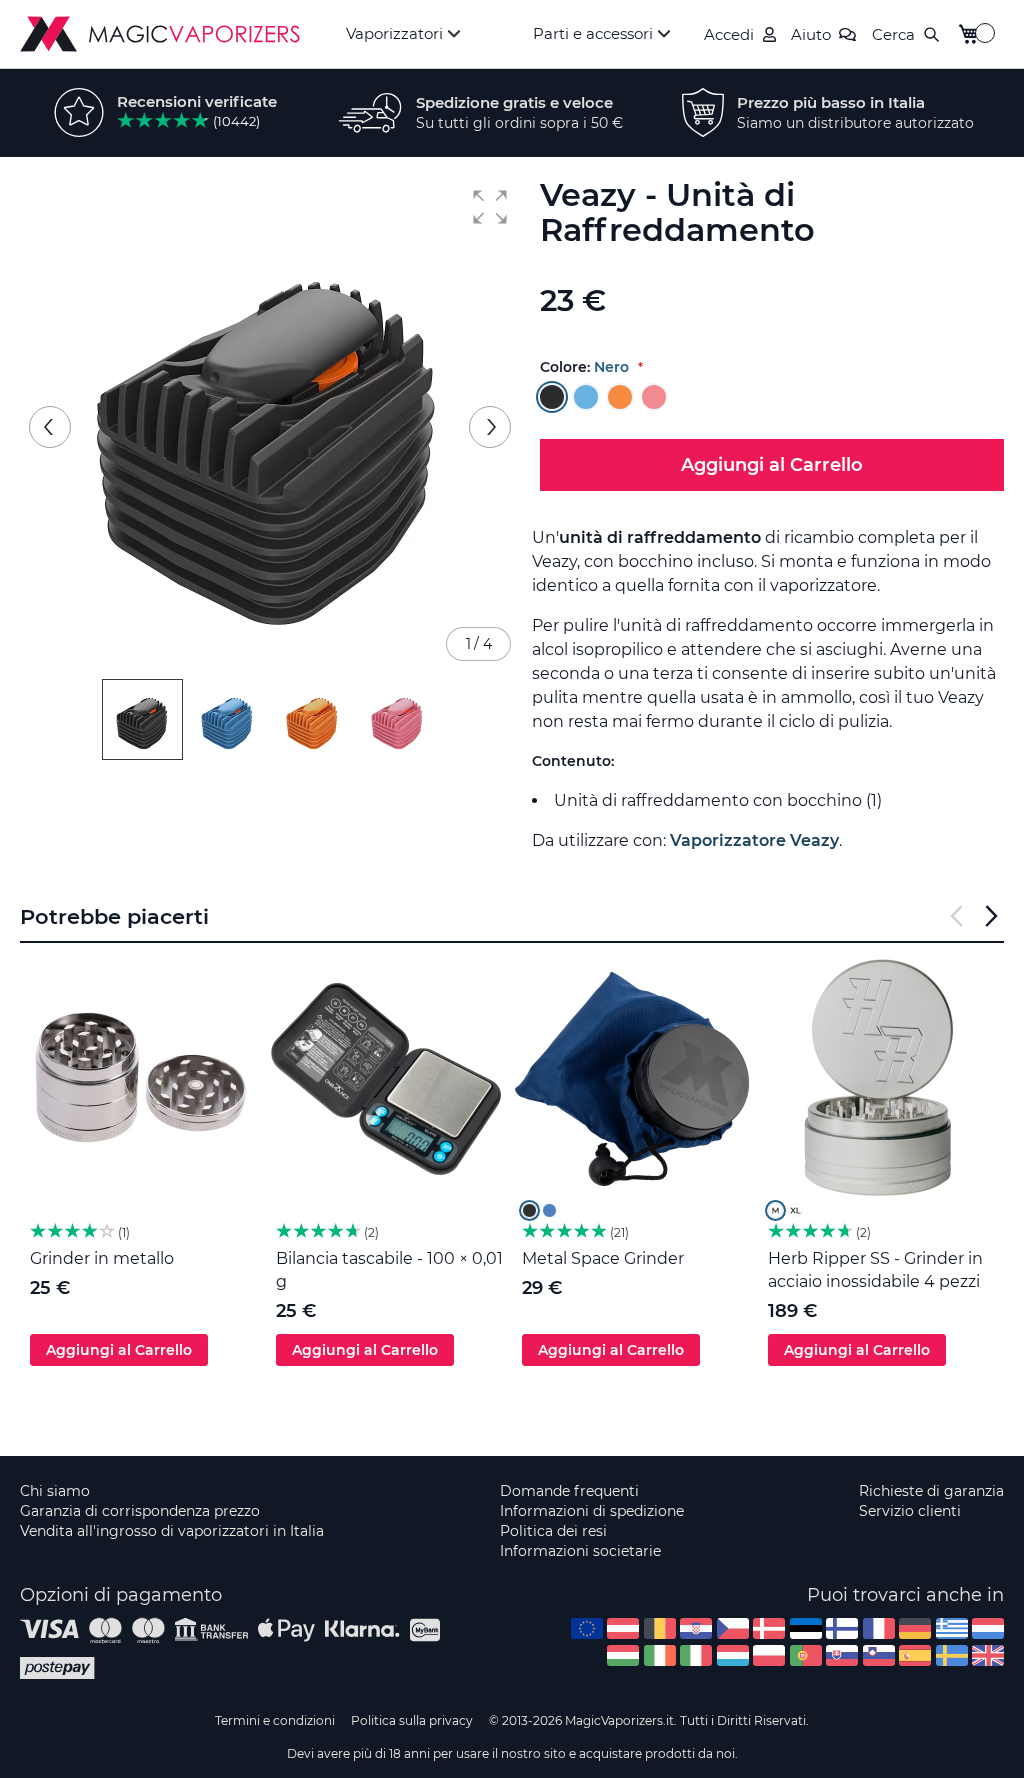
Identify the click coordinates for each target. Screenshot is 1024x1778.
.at (623, 1628)
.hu (623, 1655)
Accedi (729, 34)
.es (915, 1655)
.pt (806, 1655)
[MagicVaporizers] (160, 34)
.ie (660, 1655)
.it (696, 1655)
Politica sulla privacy (412, 1720)
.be (660, 1628)
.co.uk (988, 1655)
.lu (733, 1655)
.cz (733, 1628)
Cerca (893, 34)
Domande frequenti (569, 1491)
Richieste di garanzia (931, 1491)
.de (915, 1628)
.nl (988, 1628)
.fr (879, 1628)
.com (587, 1628)
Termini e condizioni (275, 1720)
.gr (952, 1628)
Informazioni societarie (580, 1551)
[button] (490, 207)
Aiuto (811, 34)
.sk (842, 1655)
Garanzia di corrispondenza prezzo (140, 1511)
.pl (769, 1655)
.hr (696, 1628)
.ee (806, 1628)
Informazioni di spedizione (592, 1511)
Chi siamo (55, 1491)
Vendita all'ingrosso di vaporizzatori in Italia (172, 1531)
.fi (842, 1628)
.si (879, 1655)
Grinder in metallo (102, 1258)
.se (952, 1655)
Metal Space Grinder (603, 1258)
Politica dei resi (553, 1531)
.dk (769, 1628)
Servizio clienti (910, 1511)
